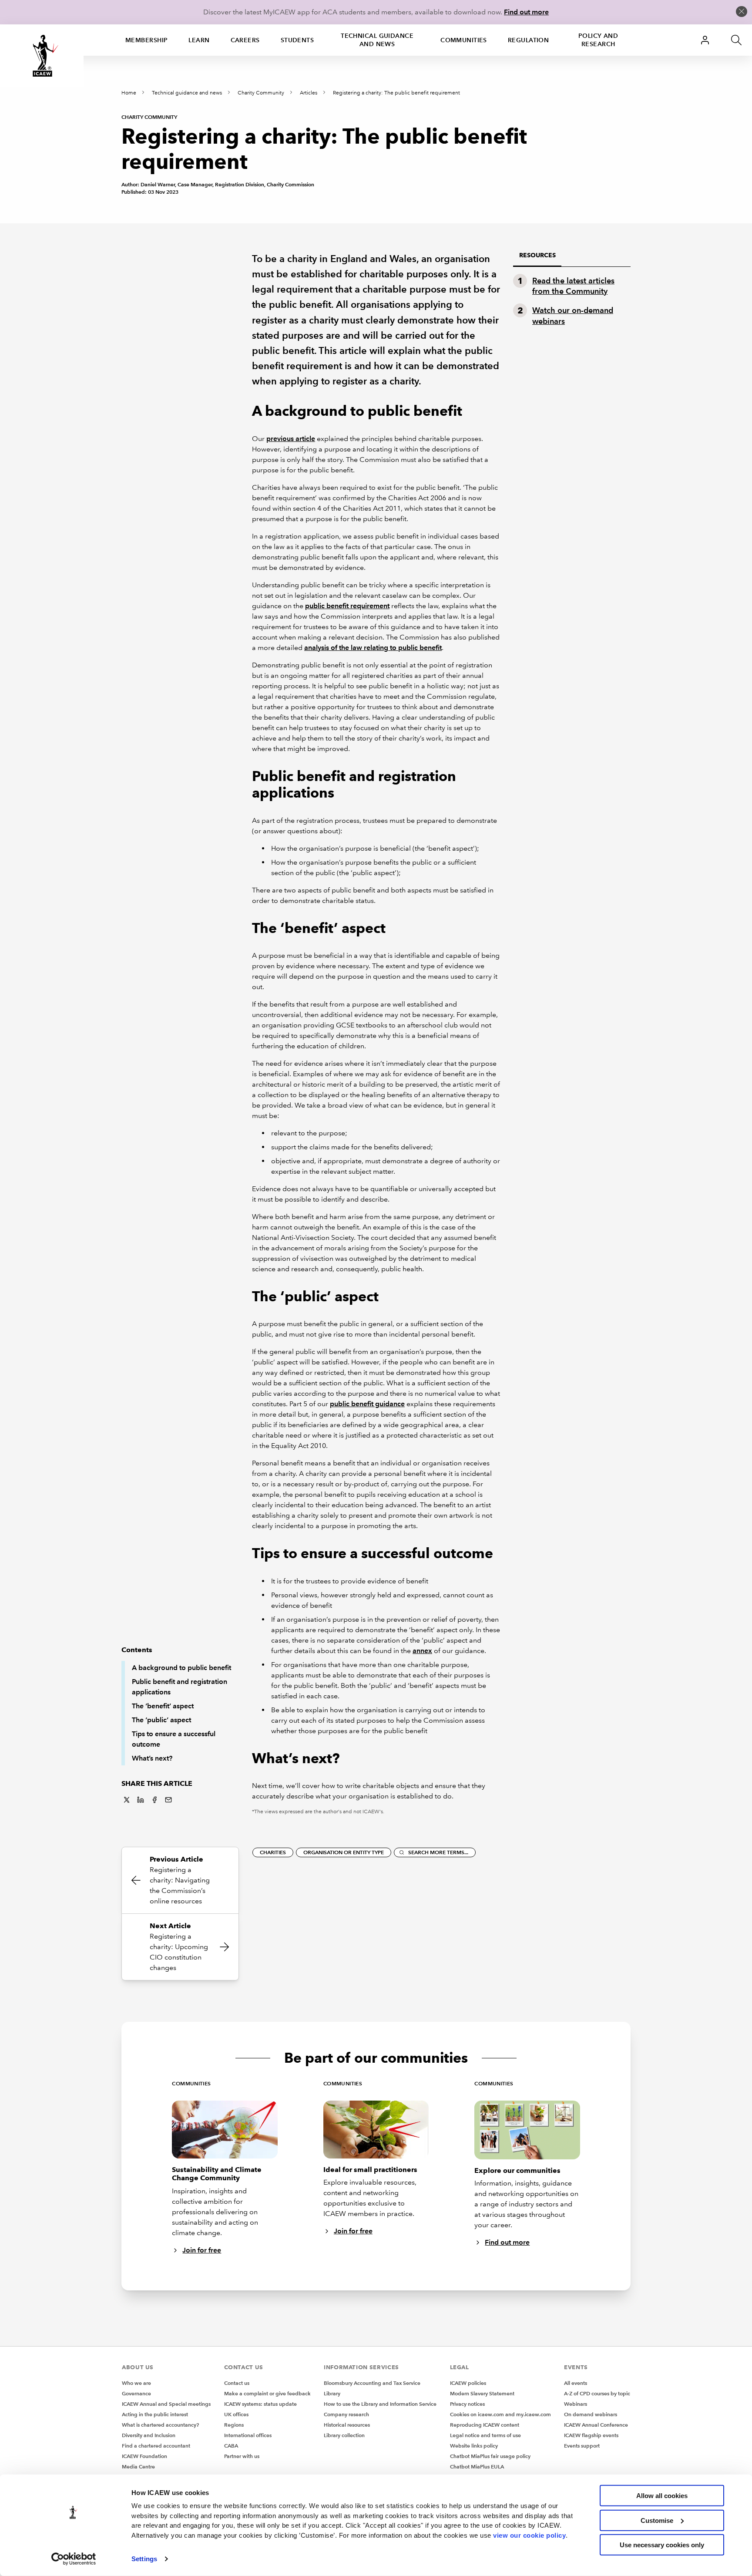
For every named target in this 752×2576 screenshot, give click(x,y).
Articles (309, 93)
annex (422, 1651)
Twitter (127, 1800)
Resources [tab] (537, 255)
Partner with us (242, 2456)
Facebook (154, 1800)
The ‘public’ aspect (161, 1720)
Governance (136, 2393)
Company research (346, 2414)
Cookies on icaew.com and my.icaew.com (500, 2414)
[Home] (42, 56)
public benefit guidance (367, 1404)
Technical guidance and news (377, 40)
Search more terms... (438, 1852)
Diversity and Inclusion (149, 2435)
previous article (291, 439)
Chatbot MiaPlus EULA (477, 2467)
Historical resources (347, 2425)
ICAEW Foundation (144, 2456)
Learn (199, 40)
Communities (464, 40)
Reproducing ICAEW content (485, 2425)
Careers (245, 40)
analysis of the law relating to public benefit (373, 648)
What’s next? (152, 1758)
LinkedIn (141, 1800)
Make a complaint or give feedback (267, 2393)
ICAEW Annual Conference (596, 2425)
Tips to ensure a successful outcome (174, 1739)
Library (332, 2393)
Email (168, 1800)
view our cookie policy (529, 2535)
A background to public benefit (181, 1668)
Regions (234, 2425)
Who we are (136, 2383)
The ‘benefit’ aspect (163, 1706)
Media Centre (138, 2467)
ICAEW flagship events (591, 2435)
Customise (657, 2520)
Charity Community (261, 93)
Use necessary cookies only (662, 2545)
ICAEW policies (468, 2383)
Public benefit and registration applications (180, 1687)
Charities (273, 1852)
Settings (144, 2559)
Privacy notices (467, 2404)
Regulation (528, 40)
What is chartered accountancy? (160, 2425)
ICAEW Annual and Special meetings (166, 2404)
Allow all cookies (662, 2496)
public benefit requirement (347, 606)
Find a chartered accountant (156, 2446)
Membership (146, 40)
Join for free (202, 2250)
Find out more (526, 12)
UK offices (236, 2414)
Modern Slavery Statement (482, 2393)
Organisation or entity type (344, 1852)
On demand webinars (591, 2414)
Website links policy (474, 2446)
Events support (582, 2446)
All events (576, 2383)
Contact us (237, 2383)
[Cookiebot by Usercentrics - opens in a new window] (74, 2559)
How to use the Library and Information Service (380, 2404)
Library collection (344, 2435)
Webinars (576, 2404)
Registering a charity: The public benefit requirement (396, 93)
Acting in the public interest (155, 2414)
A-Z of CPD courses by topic (597, 2393)
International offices (248, 2435)
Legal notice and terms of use (485, 2435)
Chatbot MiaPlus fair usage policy (490, 2456)
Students (297, 40)
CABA (231, 2446)
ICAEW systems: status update (260, 2404)
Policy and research (598, 40)
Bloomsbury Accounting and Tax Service (372, 2383)
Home (129, 93)
